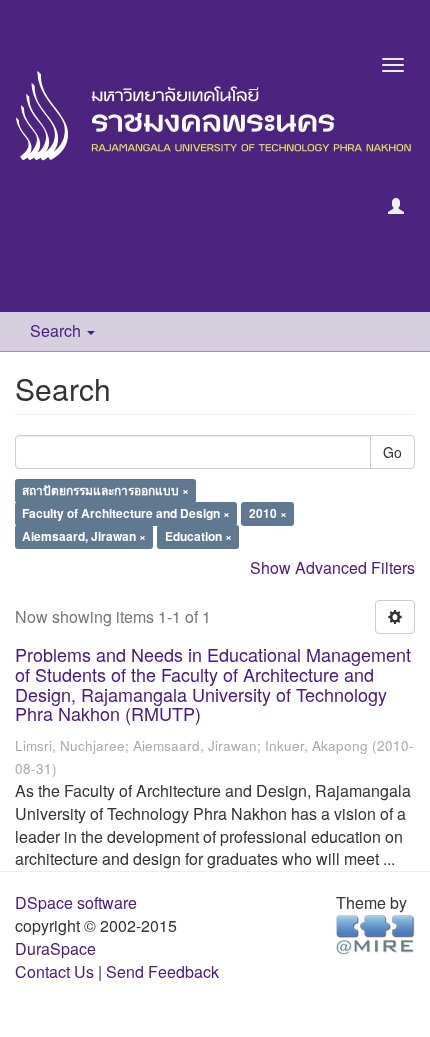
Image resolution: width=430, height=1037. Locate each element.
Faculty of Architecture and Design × (126, 514)
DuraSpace (55, 948)
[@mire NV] (375, 933)
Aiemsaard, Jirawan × (84, 537)
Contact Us (54, 971)
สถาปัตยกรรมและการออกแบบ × (105, 491)
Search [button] (57, 330)
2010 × (268, 514)
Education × (198, 537)
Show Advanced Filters (332, 567)
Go (392, 452)
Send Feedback (162, 971)
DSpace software (76, 902)
